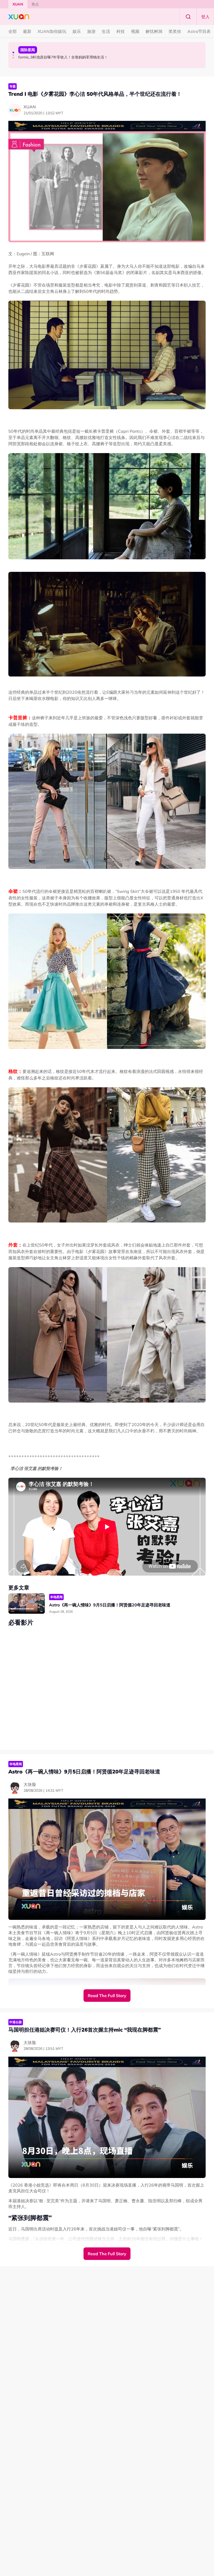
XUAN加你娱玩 (52, 31)
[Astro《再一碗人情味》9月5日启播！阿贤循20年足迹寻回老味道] (27, 1604)
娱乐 (77, 31)
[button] (13, 52)
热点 (35, 4)
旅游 (91, 31)
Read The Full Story (107, 1996)
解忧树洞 (154, 31)
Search (188, 17)
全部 (13, 31)
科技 (121, 31)
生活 (106, 31)
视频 (135, 31)
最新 (27, 31)
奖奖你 (175, 31)
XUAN (18, 4)
